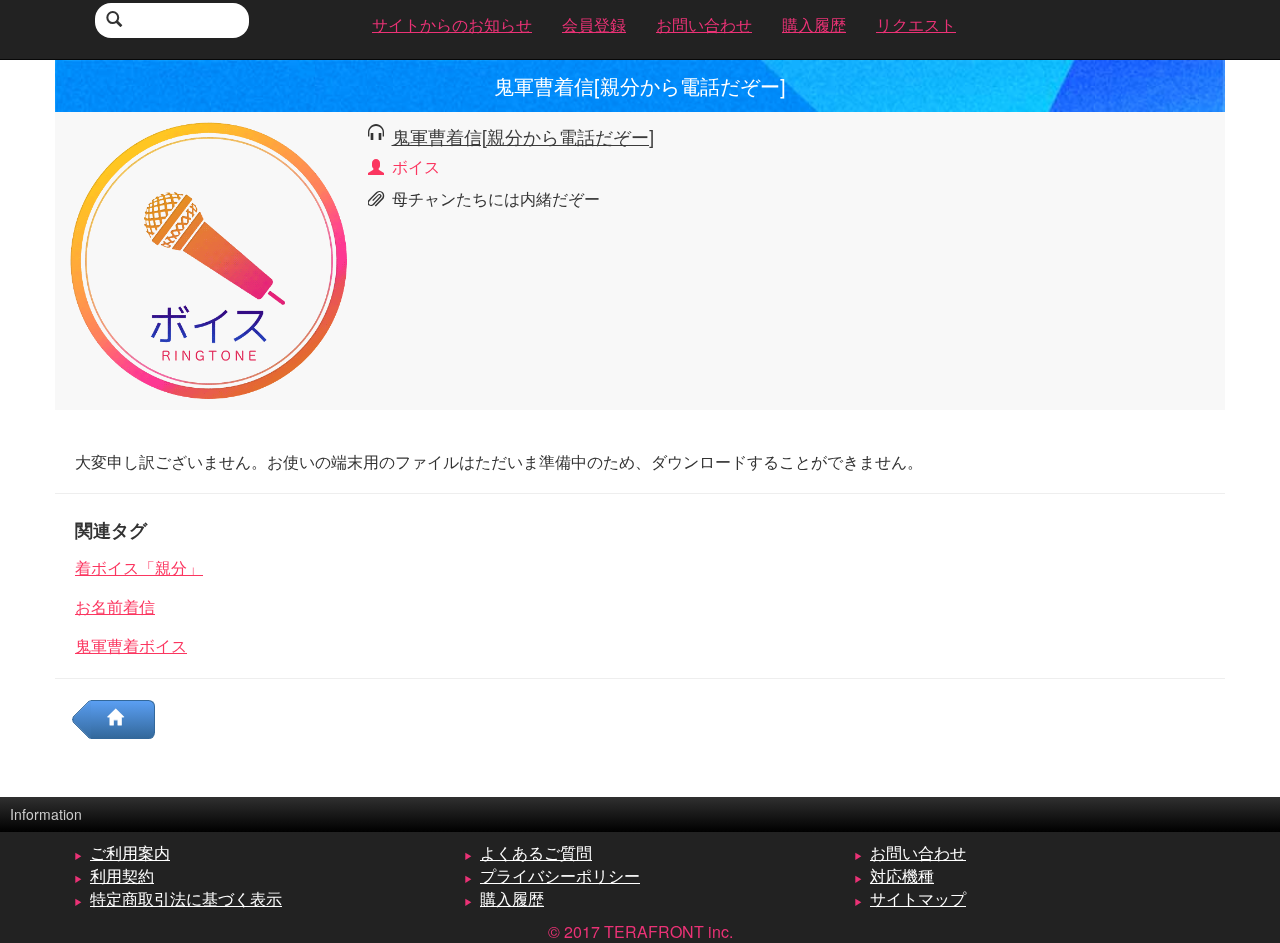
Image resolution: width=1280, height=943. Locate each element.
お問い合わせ (918, 852)
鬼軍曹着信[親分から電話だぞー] (523, 136)
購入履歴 (512, 898)
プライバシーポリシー (560, 875)
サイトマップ (918, 898)
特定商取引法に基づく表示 (186, 898)
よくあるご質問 (536, 852)
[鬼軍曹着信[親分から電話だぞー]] (209, 258)
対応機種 (902, 875)
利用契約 (122, 875)
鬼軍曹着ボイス (131, 645)
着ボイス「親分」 (139, 567)
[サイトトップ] (123, 719)
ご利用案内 (130, 852)
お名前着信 (115, 606)
